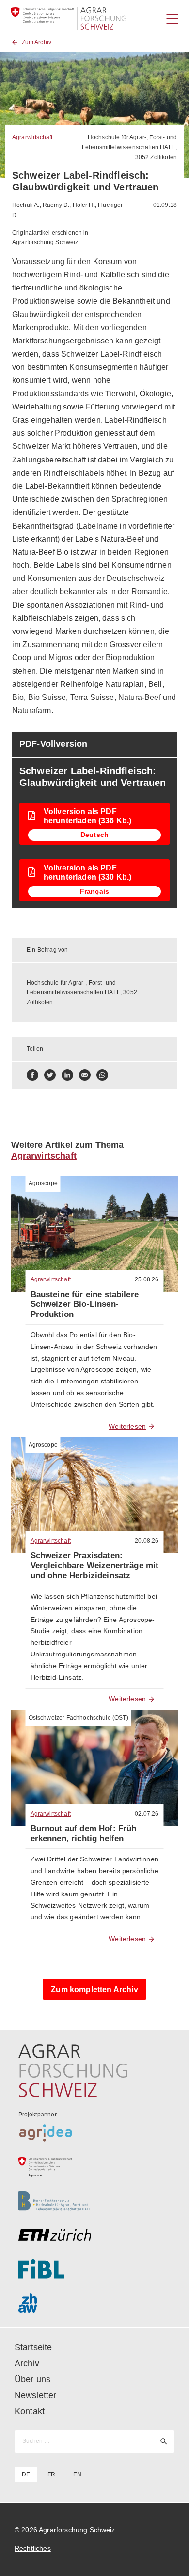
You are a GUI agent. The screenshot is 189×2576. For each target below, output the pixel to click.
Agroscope (43, 1183)
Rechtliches (33, 2548)
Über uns (32, 2379)
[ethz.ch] (95, 2235)
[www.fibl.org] (95, 2269)
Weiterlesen (127, 1426)
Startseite (33, 2347)
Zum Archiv (37, 42)
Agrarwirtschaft (32, 137)
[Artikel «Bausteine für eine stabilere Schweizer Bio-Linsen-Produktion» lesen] (95, 1234)
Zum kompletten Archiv (94, 1989)
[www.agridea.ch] (95, 2133)
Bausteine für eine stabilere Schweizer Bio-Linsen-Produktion (85, 1304)
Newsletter (36, 2395)
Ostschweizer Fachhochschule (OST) (79, 1718)
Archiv (27, 2363)
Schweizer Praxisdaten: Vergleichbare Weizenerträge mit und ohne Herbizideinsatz (95, 1566)
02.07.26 (147, 1814)
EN (77, 2474)
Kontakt (30, 2411)
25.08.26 (147, 1279)
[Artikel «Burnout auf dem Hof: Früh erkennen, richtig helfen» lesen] (95, 1768)
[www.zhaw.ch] (95, 2303)
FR (51, 2474)
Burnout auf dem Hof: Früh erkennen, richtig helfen (84, 1834)
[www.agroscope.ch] (95, 2167)
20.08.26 (147, 1541)
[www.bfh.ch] (95, 2201)
